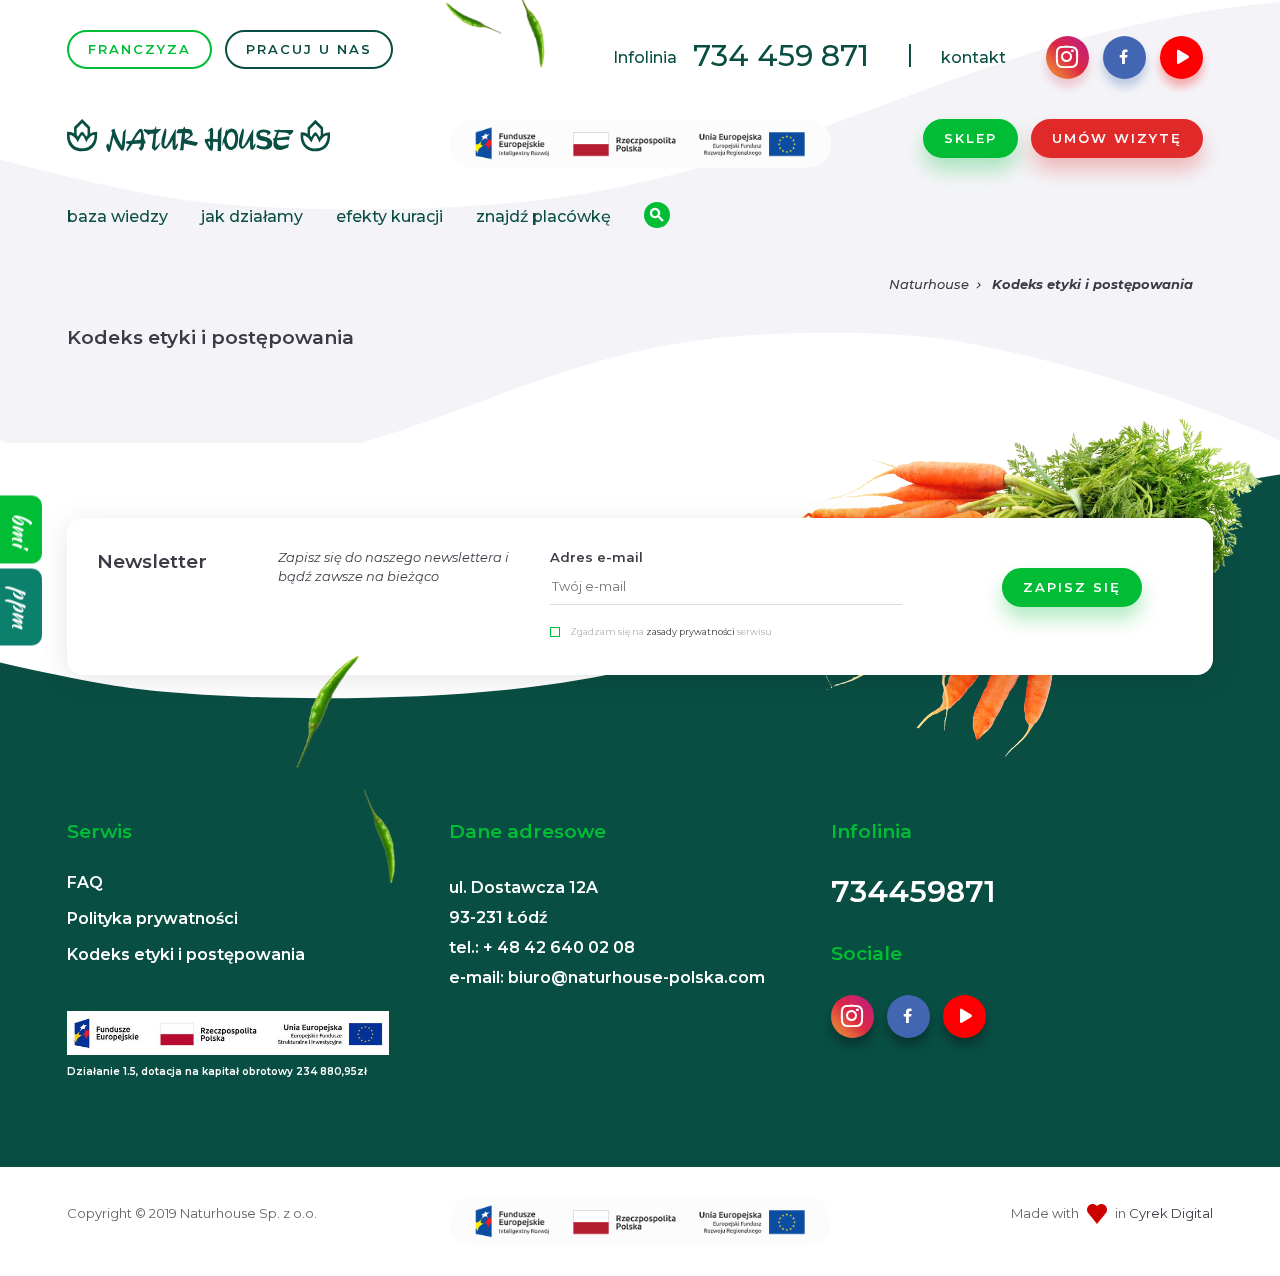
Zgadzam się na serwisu (671, 631)
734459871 (913, 891)
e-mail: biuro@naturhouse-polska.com (607, 977)
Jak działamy (252, 216)
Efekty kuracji (389, 216)
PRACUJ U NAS (309, 49)
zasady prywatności (690, 631)
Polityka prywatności (152, 918)
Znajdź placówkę (543, 216)
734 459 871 (781, 55)
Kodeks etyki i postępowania (1092, 284)
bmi (21, 530)
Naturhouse (929, 284)
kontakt (973, 57)
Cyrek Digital (1171, 1213)
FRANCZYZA (139, 49)
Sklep (970, 138)
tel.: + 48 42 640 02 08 (542, 947)
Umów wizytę (1117, 138)
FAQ (85, 882)
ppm (21, 607)
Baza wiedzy (117, 216)
